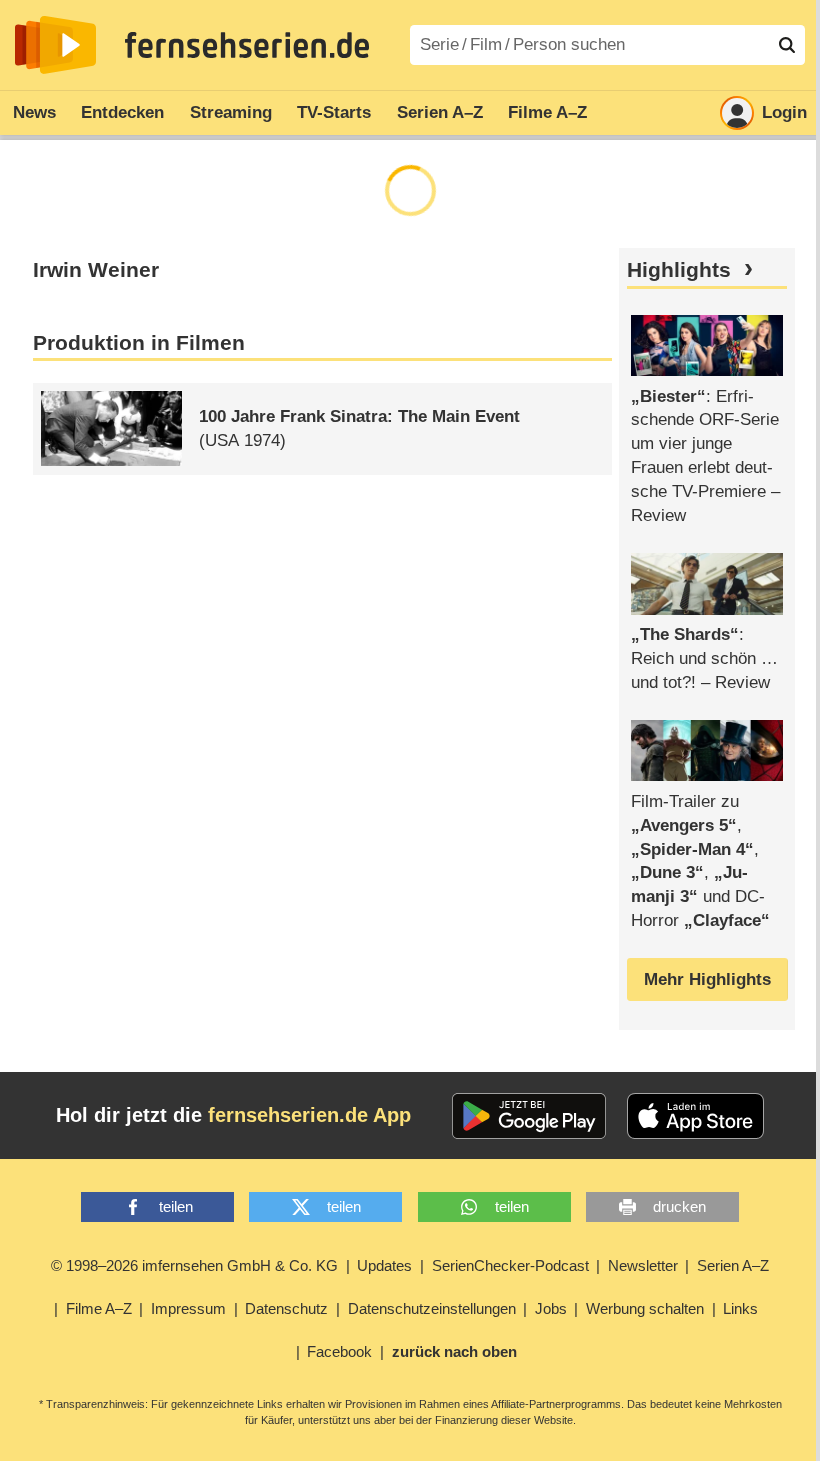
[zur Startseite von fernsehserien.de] (55, 45)
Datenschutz (286, 1308)
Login (784, 112)
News (34, 112)
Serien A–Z (440, 112)
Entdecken (122, 112)
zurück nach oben (454, 1351)
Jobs (551, 1308)
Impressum (188, 1308)
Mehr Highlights (707, 979)
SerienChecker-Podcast (510, 1265)
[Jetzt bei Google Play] (529, 1116)
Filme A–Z (547, 112)
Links (740, 1308)
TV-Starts (334, 112)
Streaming (231, 112)
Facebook (339, 1351)
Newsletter (643, 1265)
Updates (384, 1265)
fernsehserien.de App (309, 1115)
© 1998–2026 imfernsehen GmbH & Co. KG (194, 1265)
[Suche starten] (787, 45)
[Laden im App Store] (696, 1116)
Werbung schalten (645, 1308)
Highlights (679, 270)
